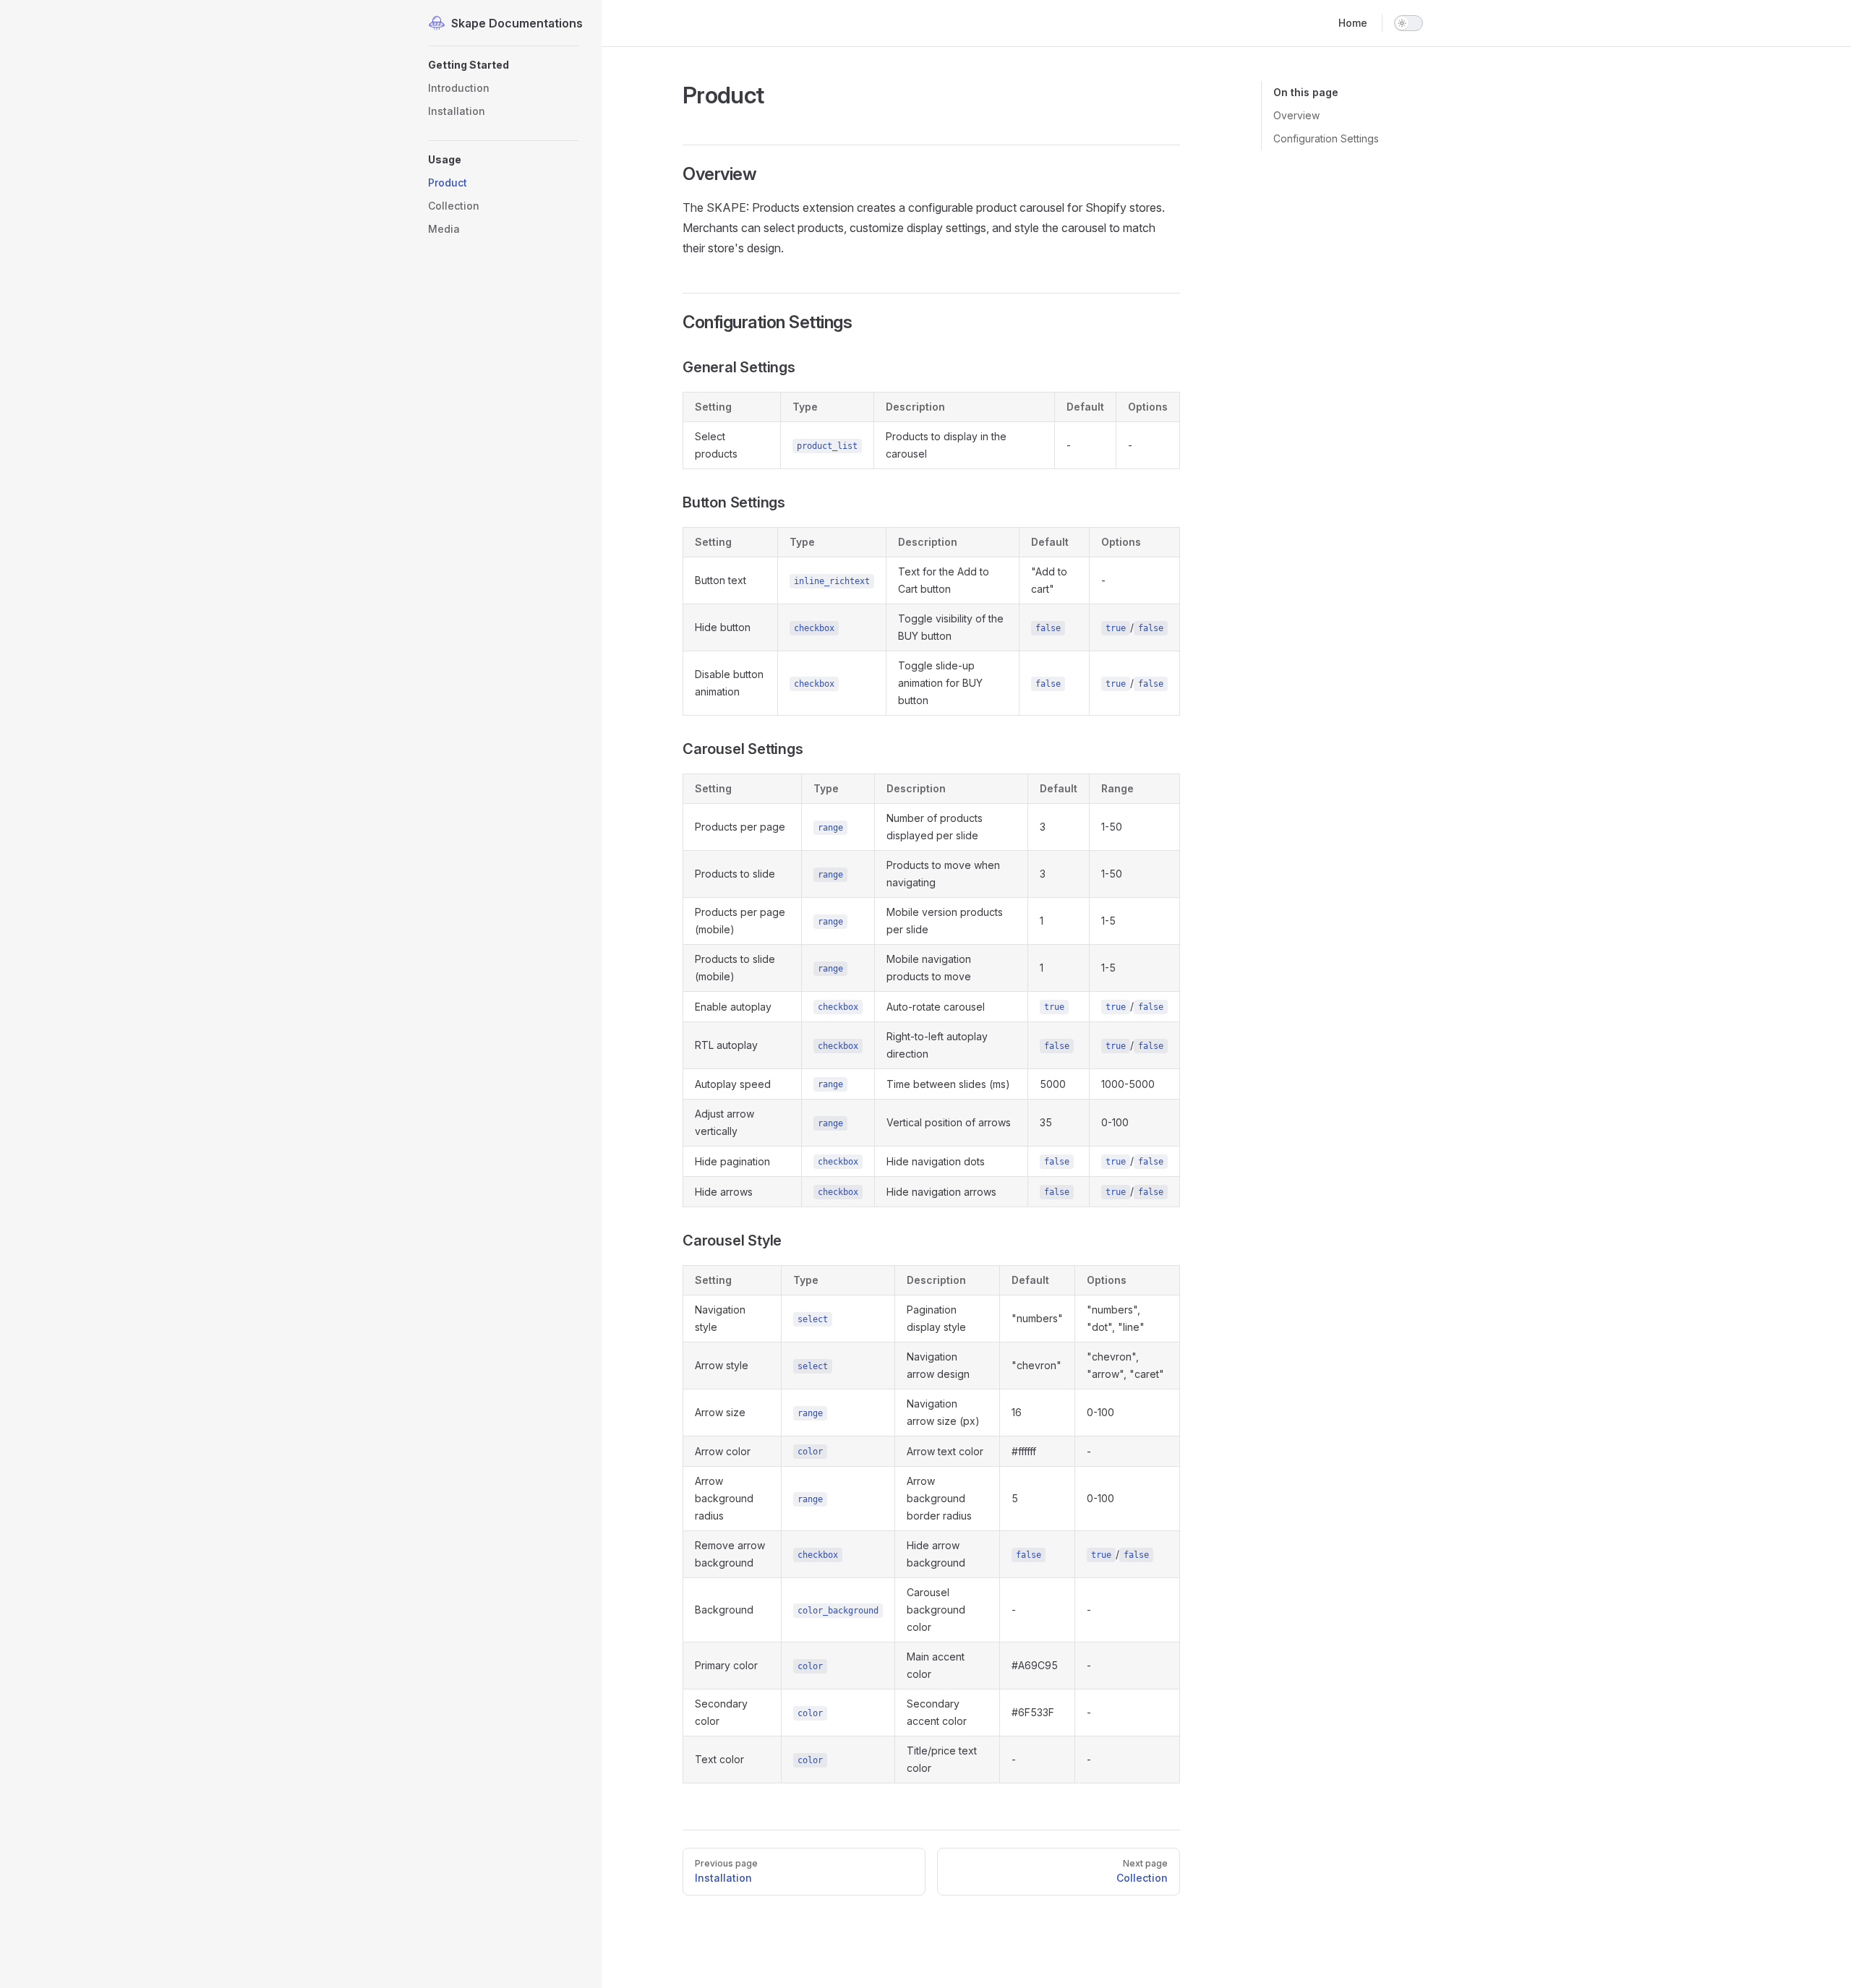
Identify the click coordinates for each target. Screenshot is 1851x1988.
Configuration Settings (1326, 138)
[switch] (1408, 23)
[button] (503, 65)
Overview (1296, 115)
